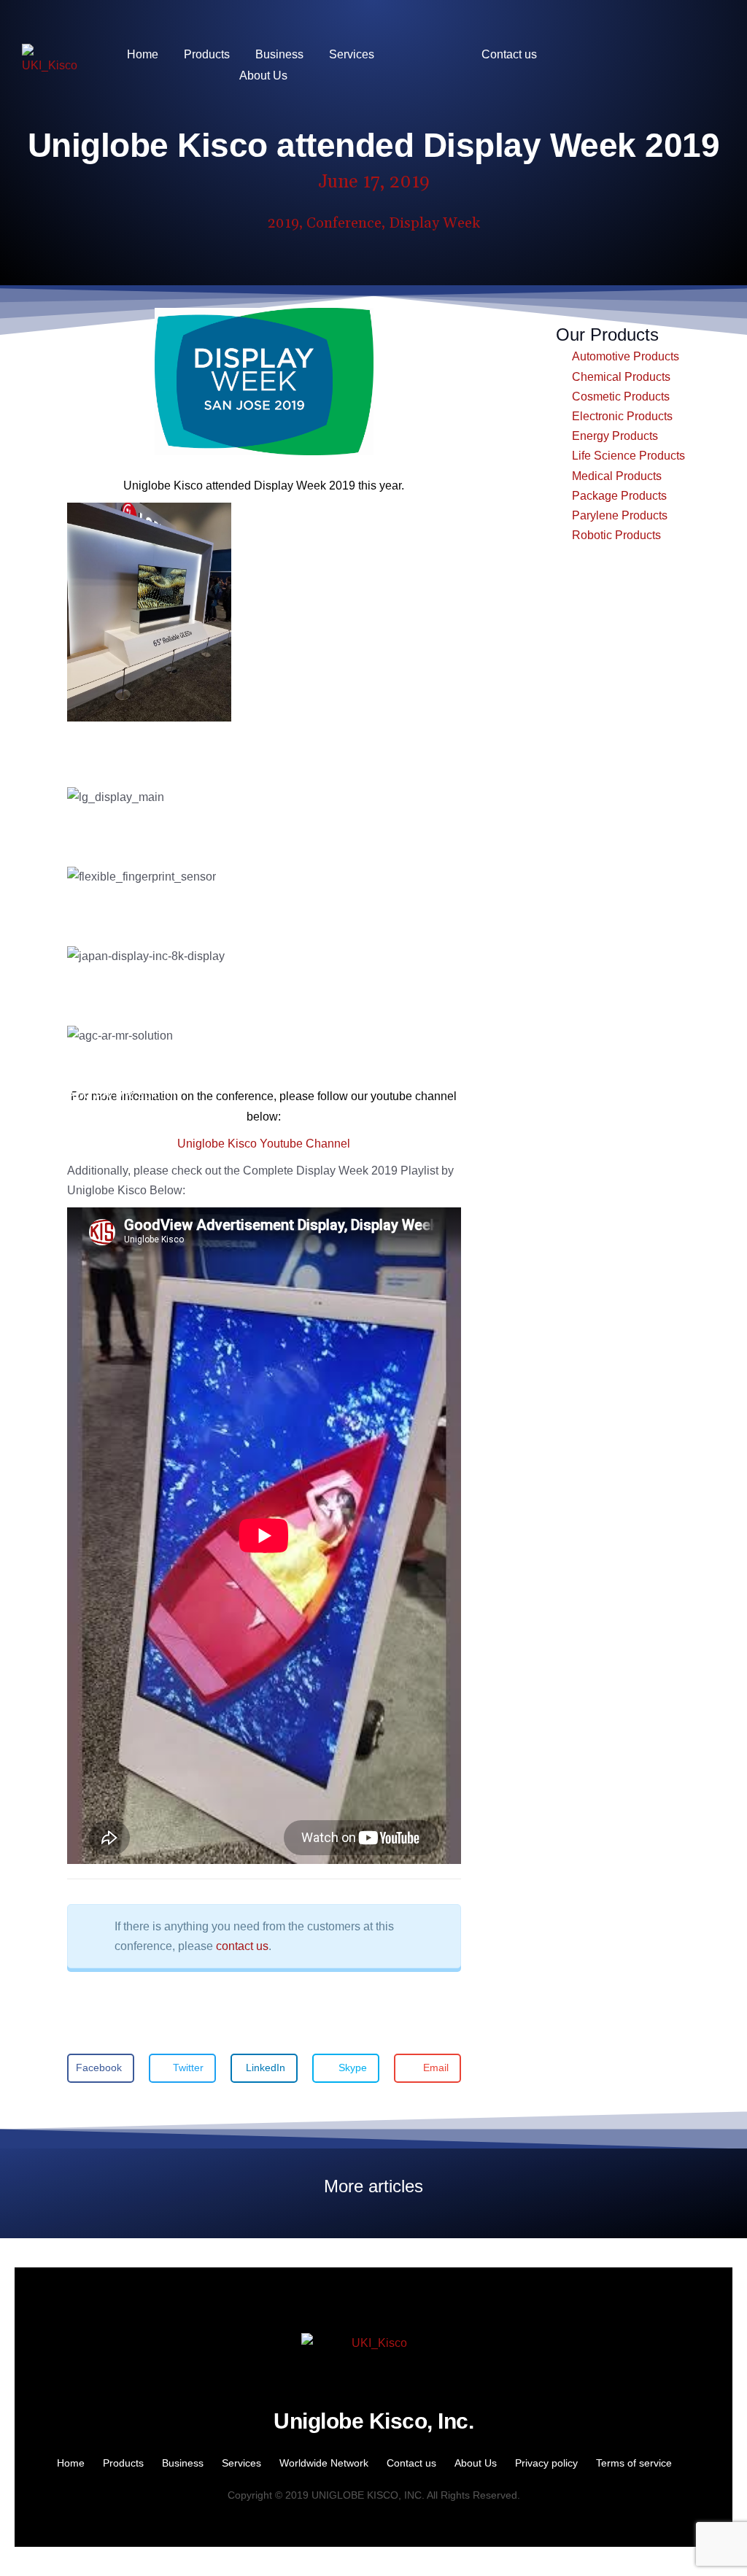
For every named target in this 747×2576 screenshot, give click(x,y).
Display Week (434, 223)
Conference (344, 223)
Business (183, 2463)
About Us (476, 2463)
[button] (101, 2068)
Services (241, 2463)
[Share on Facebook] (88, 758)
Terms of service (634, 2463)
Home (71, 2463)
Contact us (411, 2463)
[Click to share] (73, 738)
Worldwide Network (324, 2463)
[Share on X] (73, 758)
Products (123, 2463)
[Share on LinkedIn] (117, 758)
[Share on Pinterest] (102, 758)
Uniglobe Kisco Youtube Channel (264, 1144)
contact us (242, 1946)
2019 (283, 223)
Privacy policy (546, 2463)
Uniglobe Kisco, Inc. (373, 2421)
